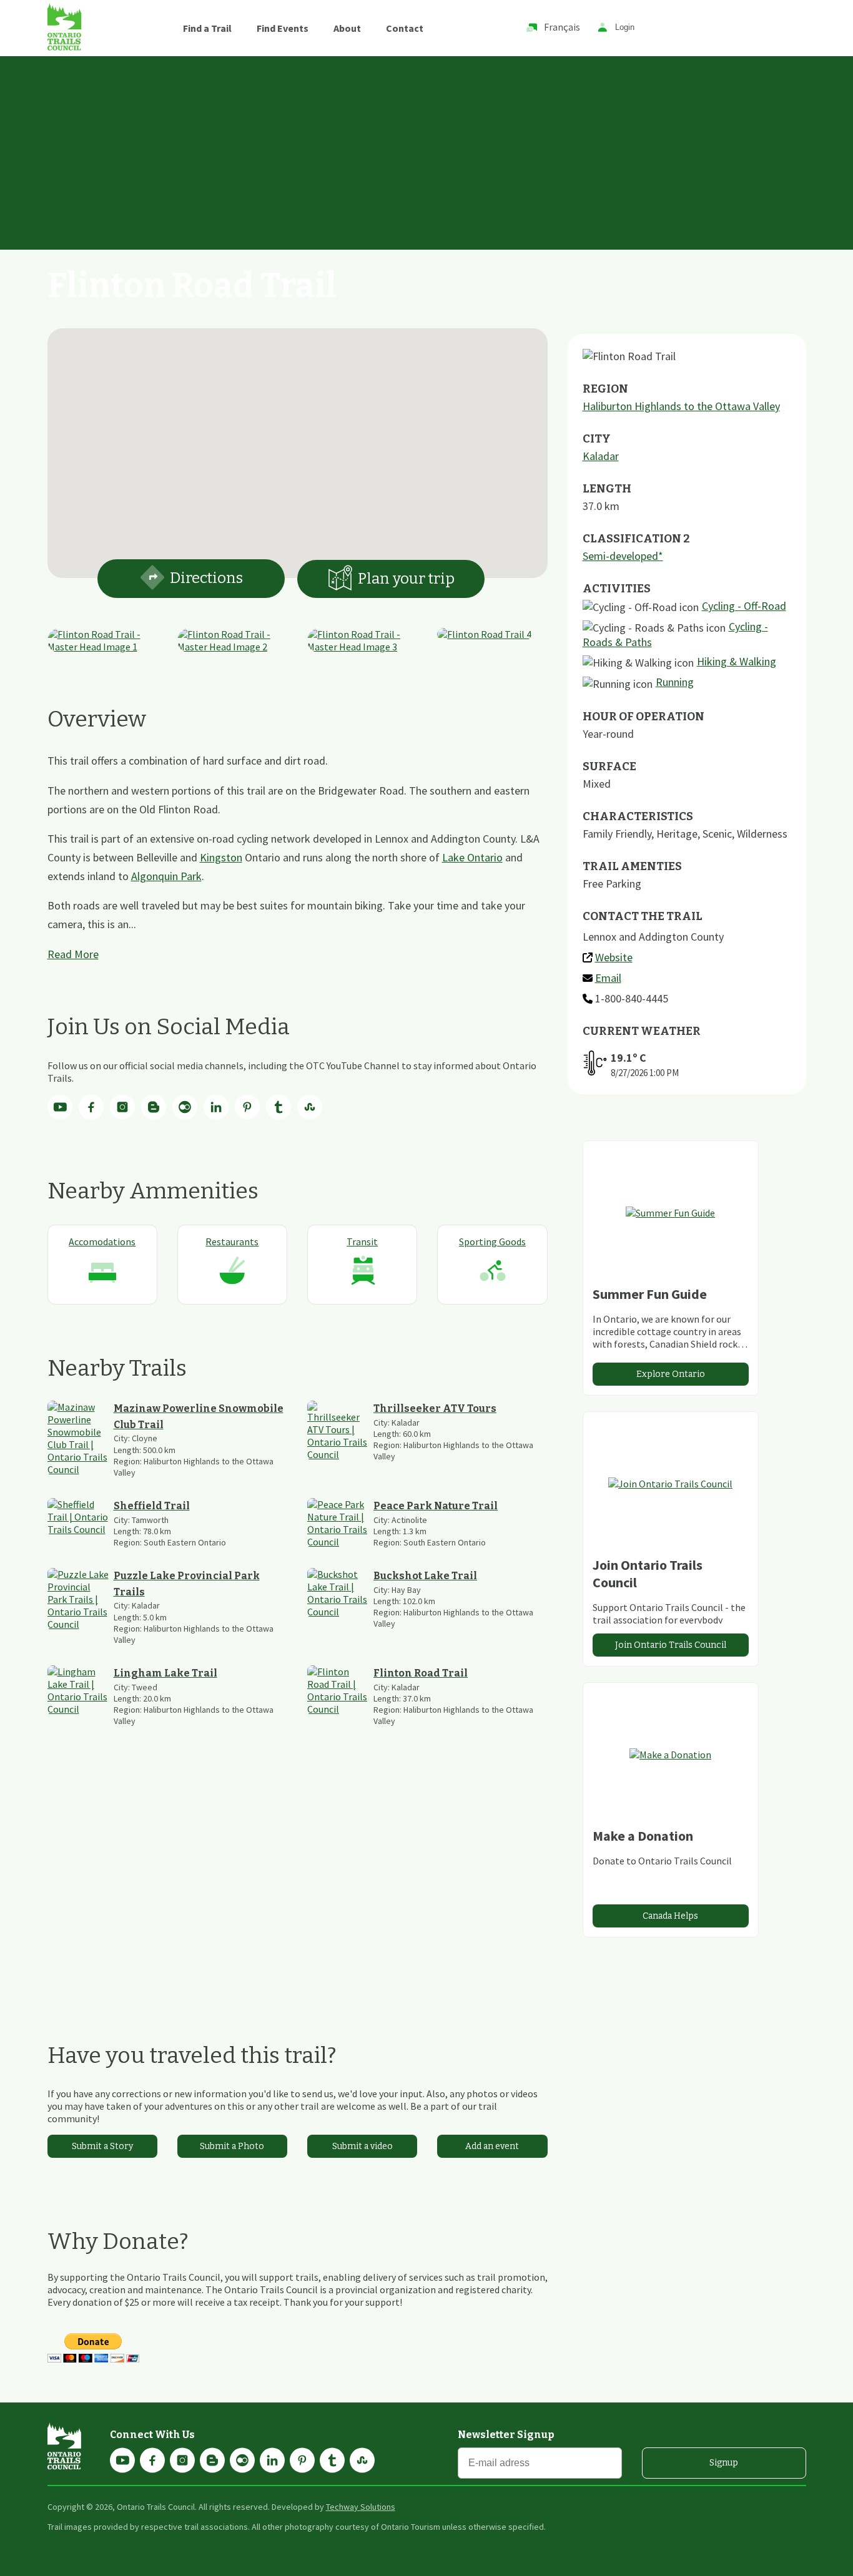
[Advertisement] (426, 150)
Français (562, 27)
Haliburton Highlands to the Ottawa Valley (681, 406)
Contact (405, 28)
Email (608, 978)
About (347, 28)
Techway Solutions (361, 2507)
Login (625, 28)
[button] (297, 446)
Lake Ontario (472, 857)
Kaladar (601, 456)
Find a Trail (207, 28)
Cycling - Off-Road (744, 606)
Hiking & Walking (737, 661)
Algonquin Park (166, 876)
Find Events (283, 28)
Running (675, 682)
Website (614, 957)
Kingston (221, 857)
